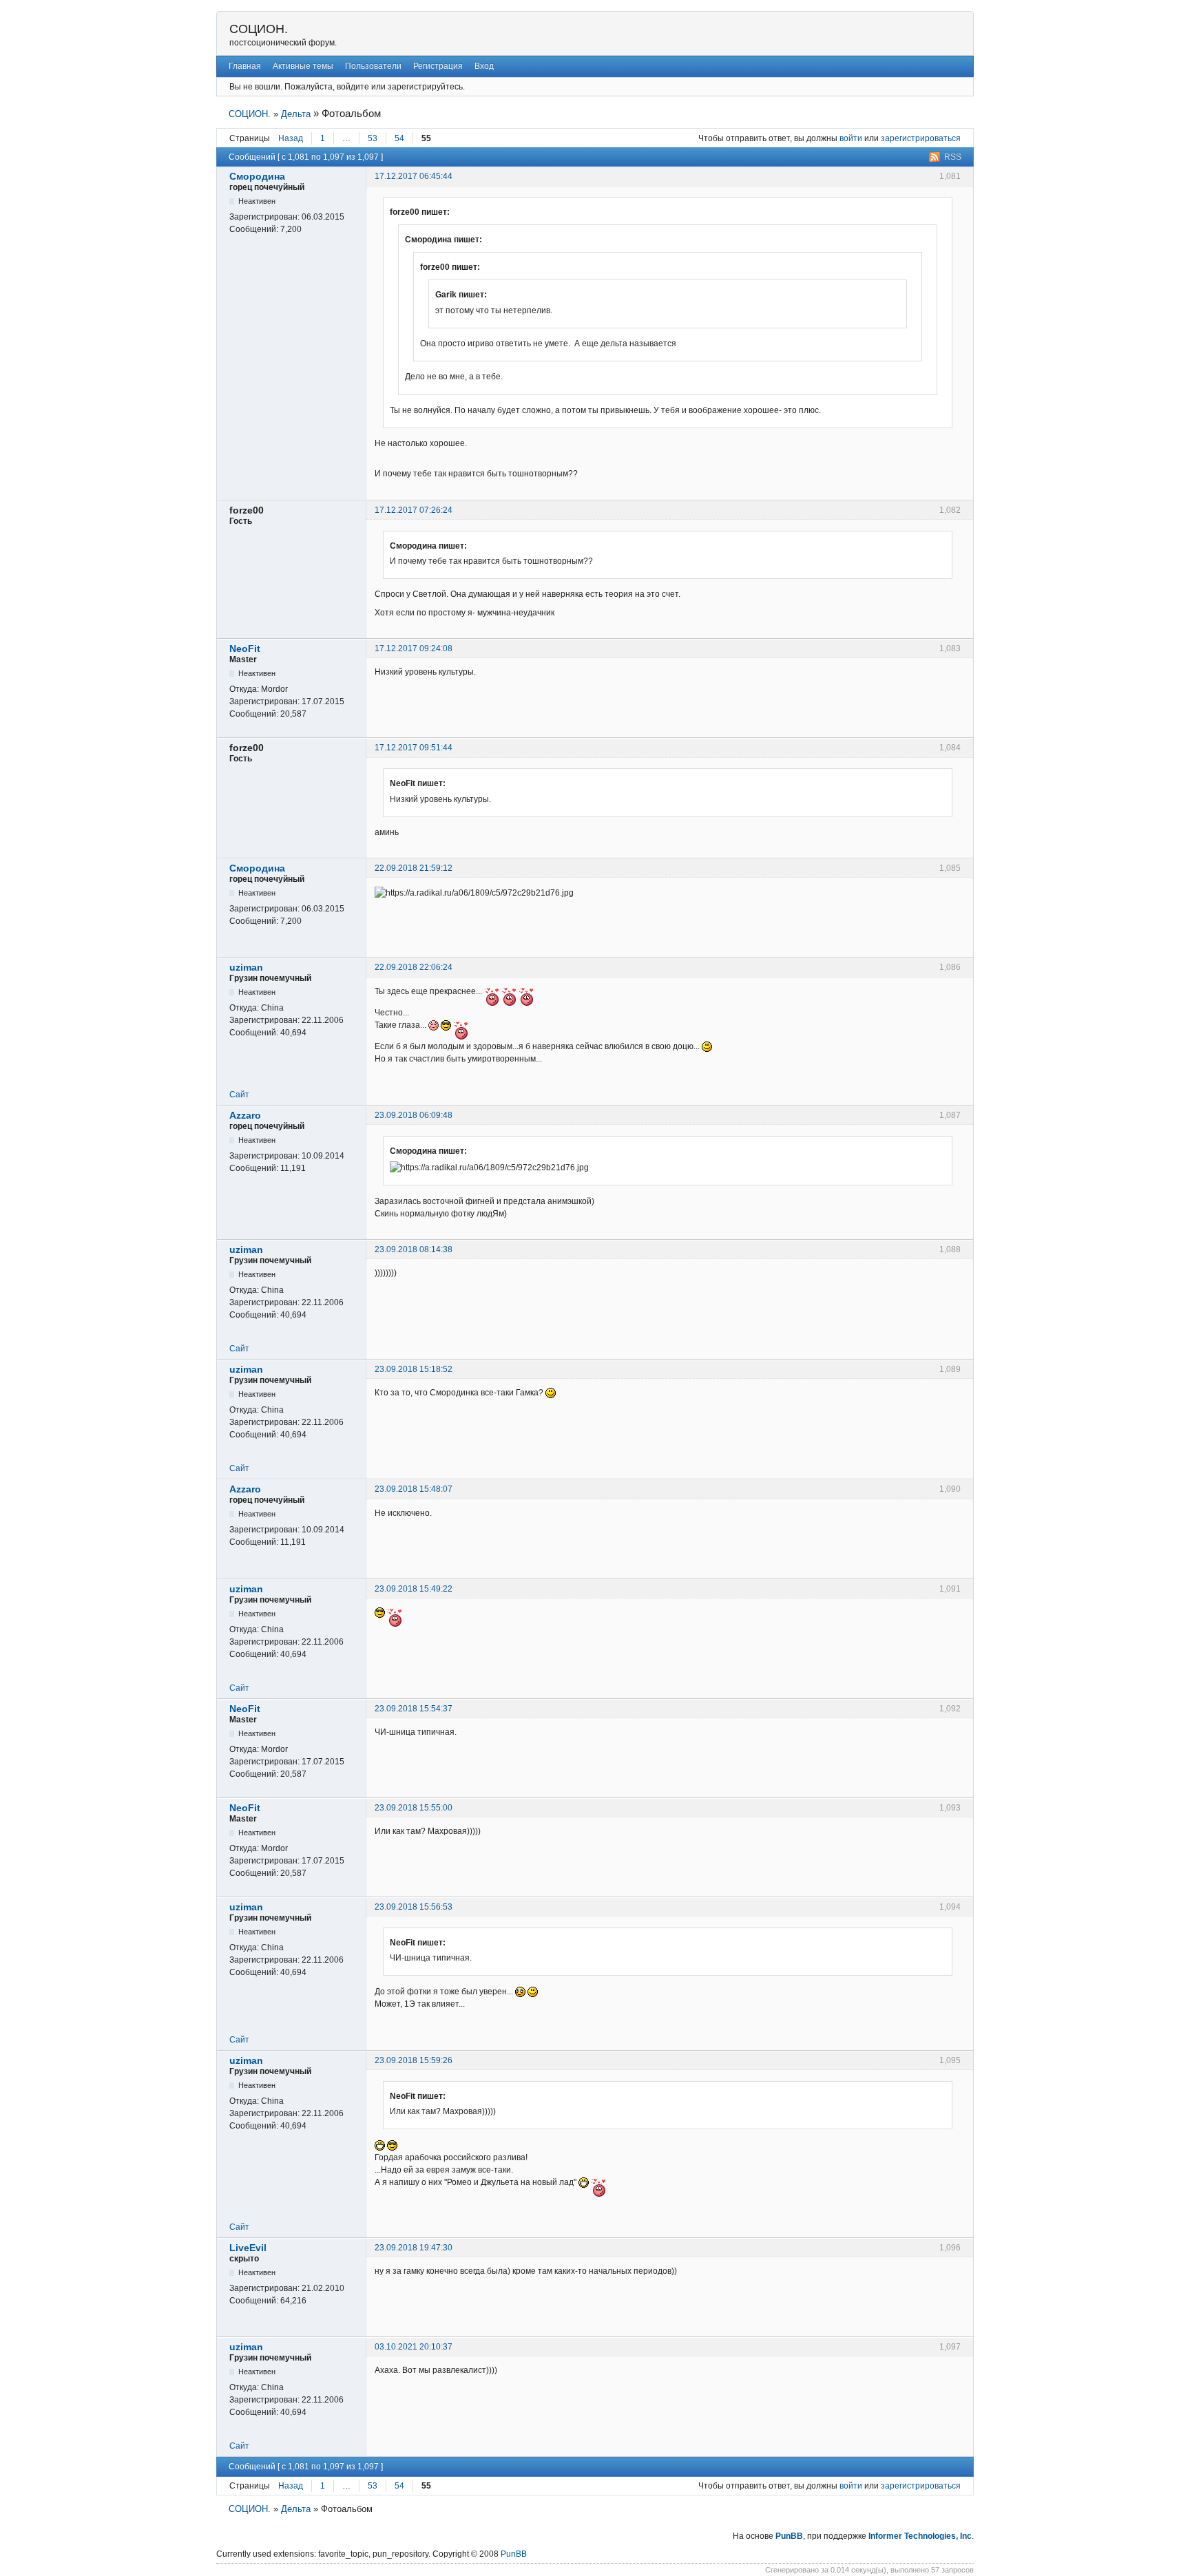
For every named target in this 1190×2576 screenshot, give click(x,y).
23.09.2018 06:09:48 (414, 1115)
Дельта (296, 114)
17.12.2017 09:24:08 (414, 648)
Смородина (257, 176)
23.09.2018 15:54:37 (414, 1709)
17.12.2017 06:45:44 (414, 176)
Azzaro (245, 1115)
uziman (246, 967)
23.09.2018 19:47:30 (414, 2248)
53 (373, 138)
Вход (484, 66)
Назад (291, 138)
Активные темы (303, 66)
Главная (245, 66)
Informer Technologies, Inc (920, 2536)
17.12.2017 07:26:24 (414, 510)
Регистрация (438, 66)
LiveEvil (248, 2248)
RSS (953, 157)
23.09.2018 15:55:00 (414, 1808)
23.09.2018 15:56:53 (414, 1907)
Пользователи (373, 66)
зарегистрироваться (921, 138)
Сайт (239, 1095)
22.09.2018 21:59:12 (414, 868)
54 (399, 138)
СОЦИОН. (259, 29)
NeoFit (245, 648)
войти (851, 138)
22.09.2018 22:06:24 (414, 967)
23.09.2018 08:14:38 (414, 1249)
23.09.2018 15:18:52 (414, 1369)
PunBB (789, 2536)
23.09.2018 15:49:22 (414, 1589)
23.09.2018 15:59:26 (414, 2060)
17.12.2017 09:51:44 (414, 748)
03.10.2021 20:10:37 (414, 2347)
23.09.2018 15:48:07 (414, 1489)
